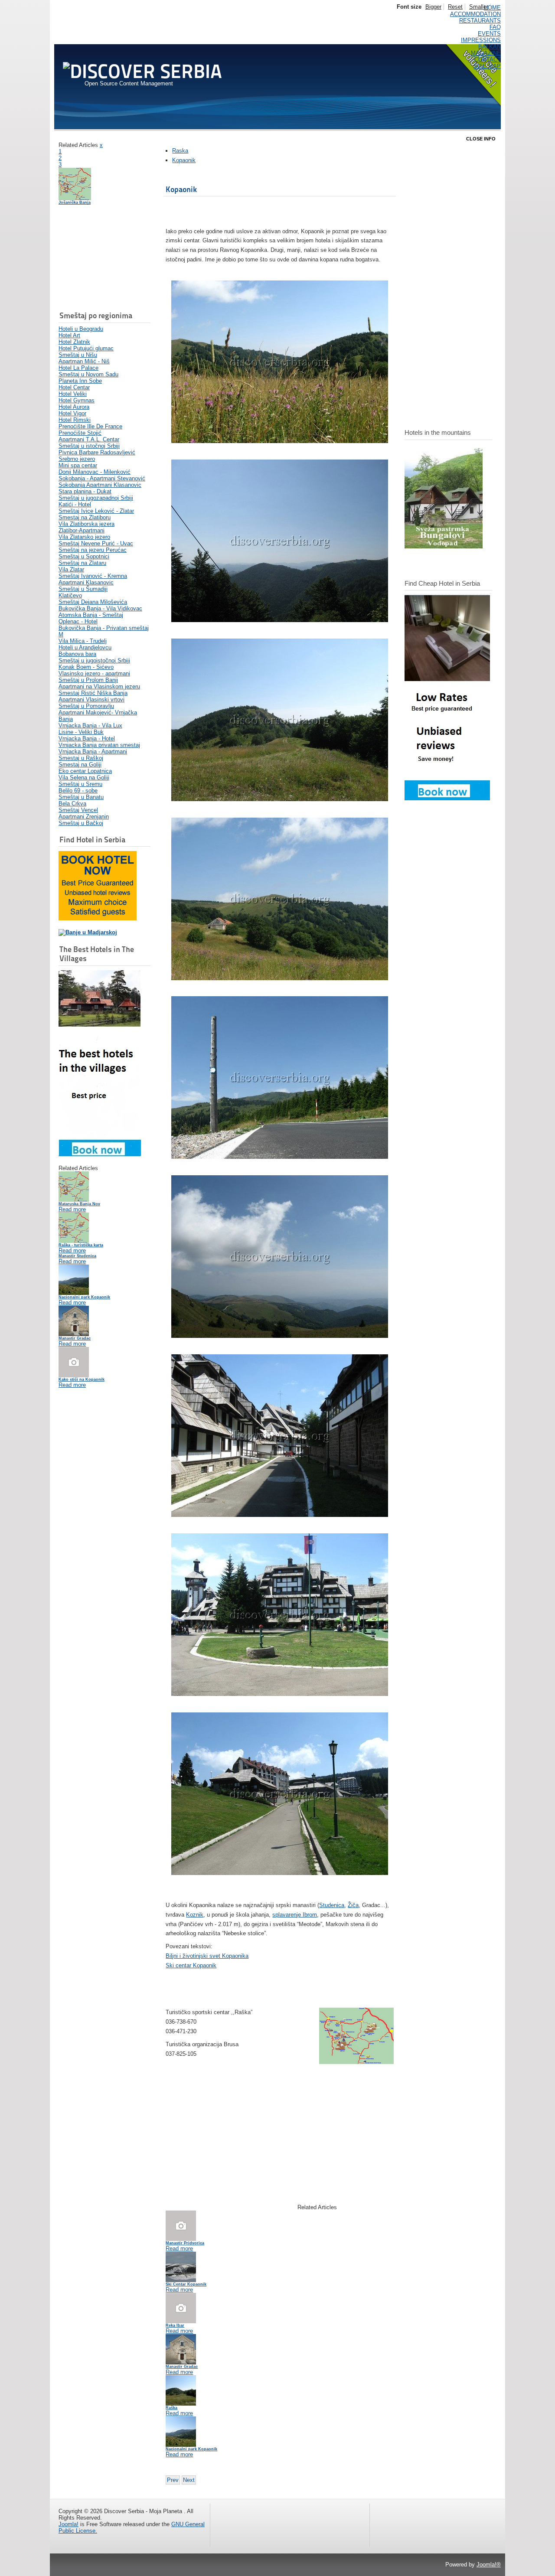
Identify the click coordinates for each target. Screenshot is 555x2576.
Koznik (195, 1915)
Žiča (353, 1905)
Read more (72, 1209)
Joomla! (69, 2524)
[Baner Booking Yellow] (98, 918)
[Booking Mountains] (444, 546)
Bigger (433, 7)
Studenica (332, 1905)
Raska (180, 151)
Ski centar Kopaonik (191, 1965)
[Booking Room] (447, 798)
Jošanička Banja (75, 202)
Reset (455, 7)
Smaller (479, 7)
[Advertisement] (102, 259)
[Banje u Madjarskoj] (88, 932)
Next (189, 2480)
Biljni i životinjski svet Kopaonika (207, 1956)
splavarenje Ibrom (295, 1915)
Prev (173, 2480)
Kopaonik (184, 160)
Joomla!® (489, 2565)
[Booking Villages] (100, 1154)
